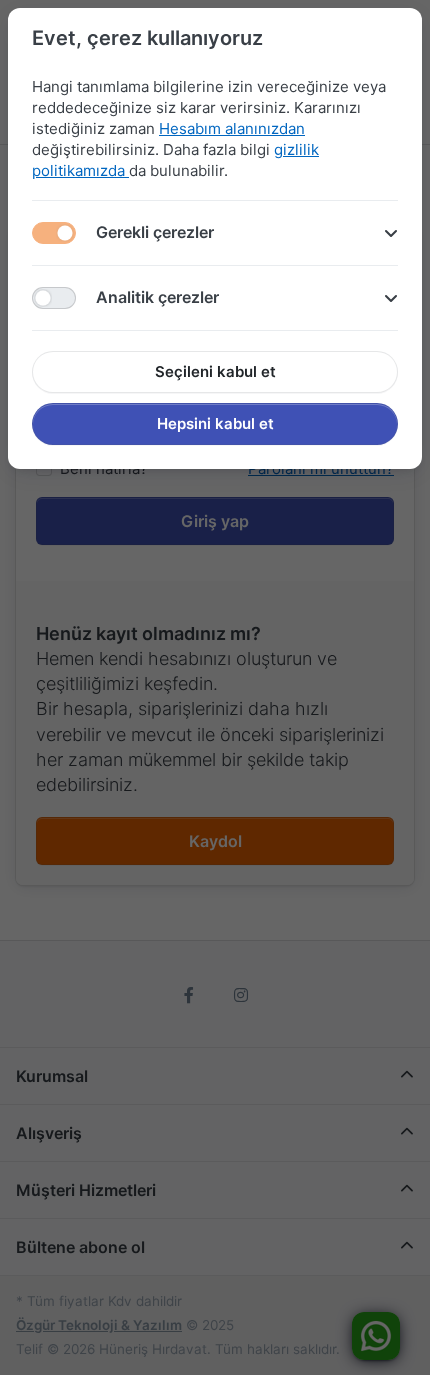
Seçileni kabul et (215, 371)
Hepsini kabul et (215, 423)
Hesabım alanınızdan (232, 128)
